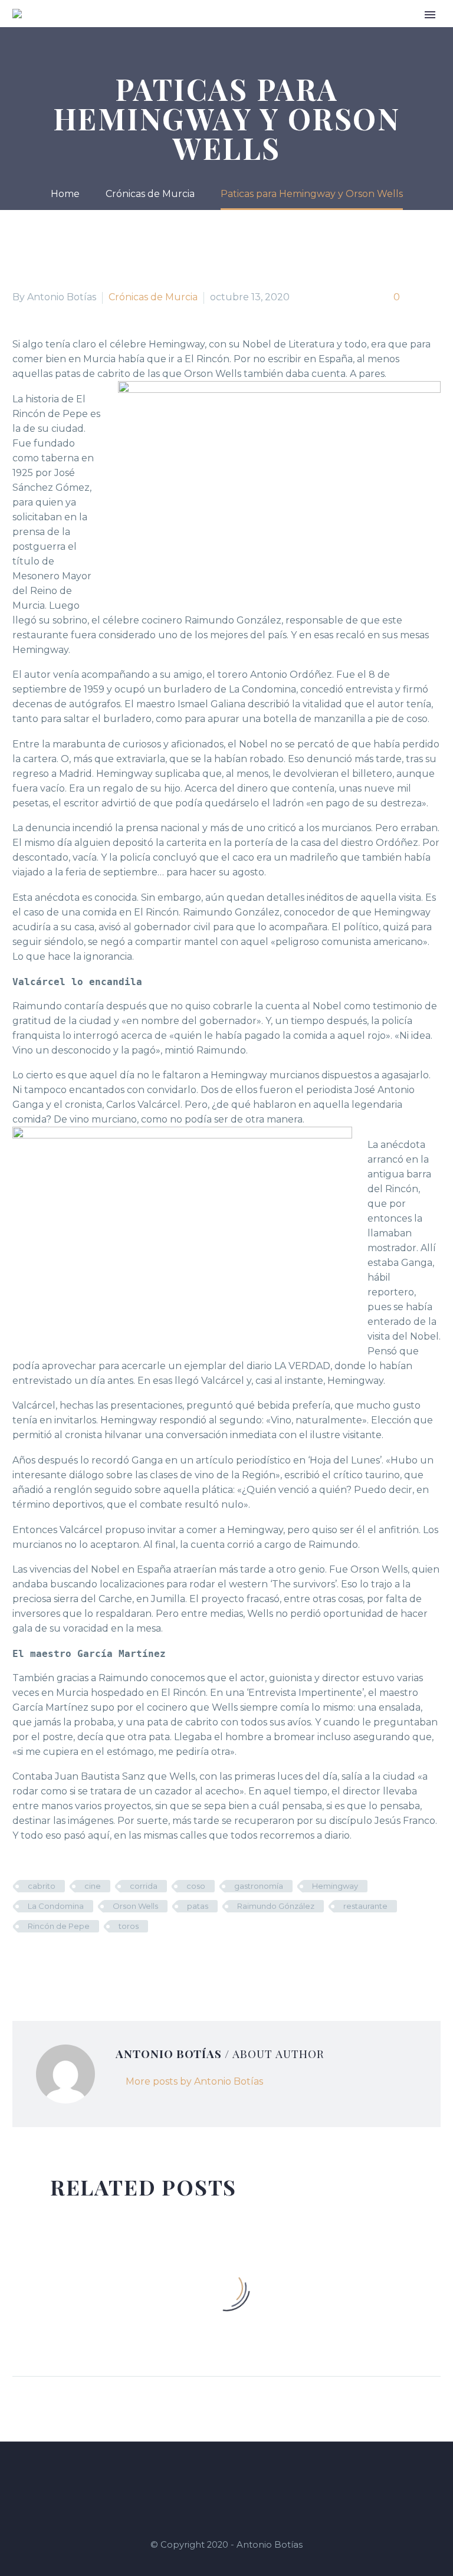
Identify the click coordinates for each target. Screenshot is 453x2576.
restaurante (365, 1906)
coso (196, 1886)
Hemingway (335, 1886)
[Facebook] (20, 1961)
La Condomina (56, 1906)
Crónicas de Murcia (340, 31)
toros (129, 1926)
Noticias (411, 31)
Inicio (114, 31)
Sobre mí (155, 31)
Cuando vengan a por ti (235, 31)
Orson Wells (135, 1906)
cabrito (42, 1886)
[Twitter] (38, 1961)
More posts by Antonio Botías (194, 2081)
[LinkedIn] (91, 1961)
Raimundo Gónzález (276, 1906)
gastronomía (259, 1886)
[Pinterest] (55, 1961)
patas (198, 1906)
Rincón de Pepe (59, 1926)
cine (93, 1886)
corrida (144, 1886)
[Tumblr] (73, 1961)
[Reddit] (109, 1961)
